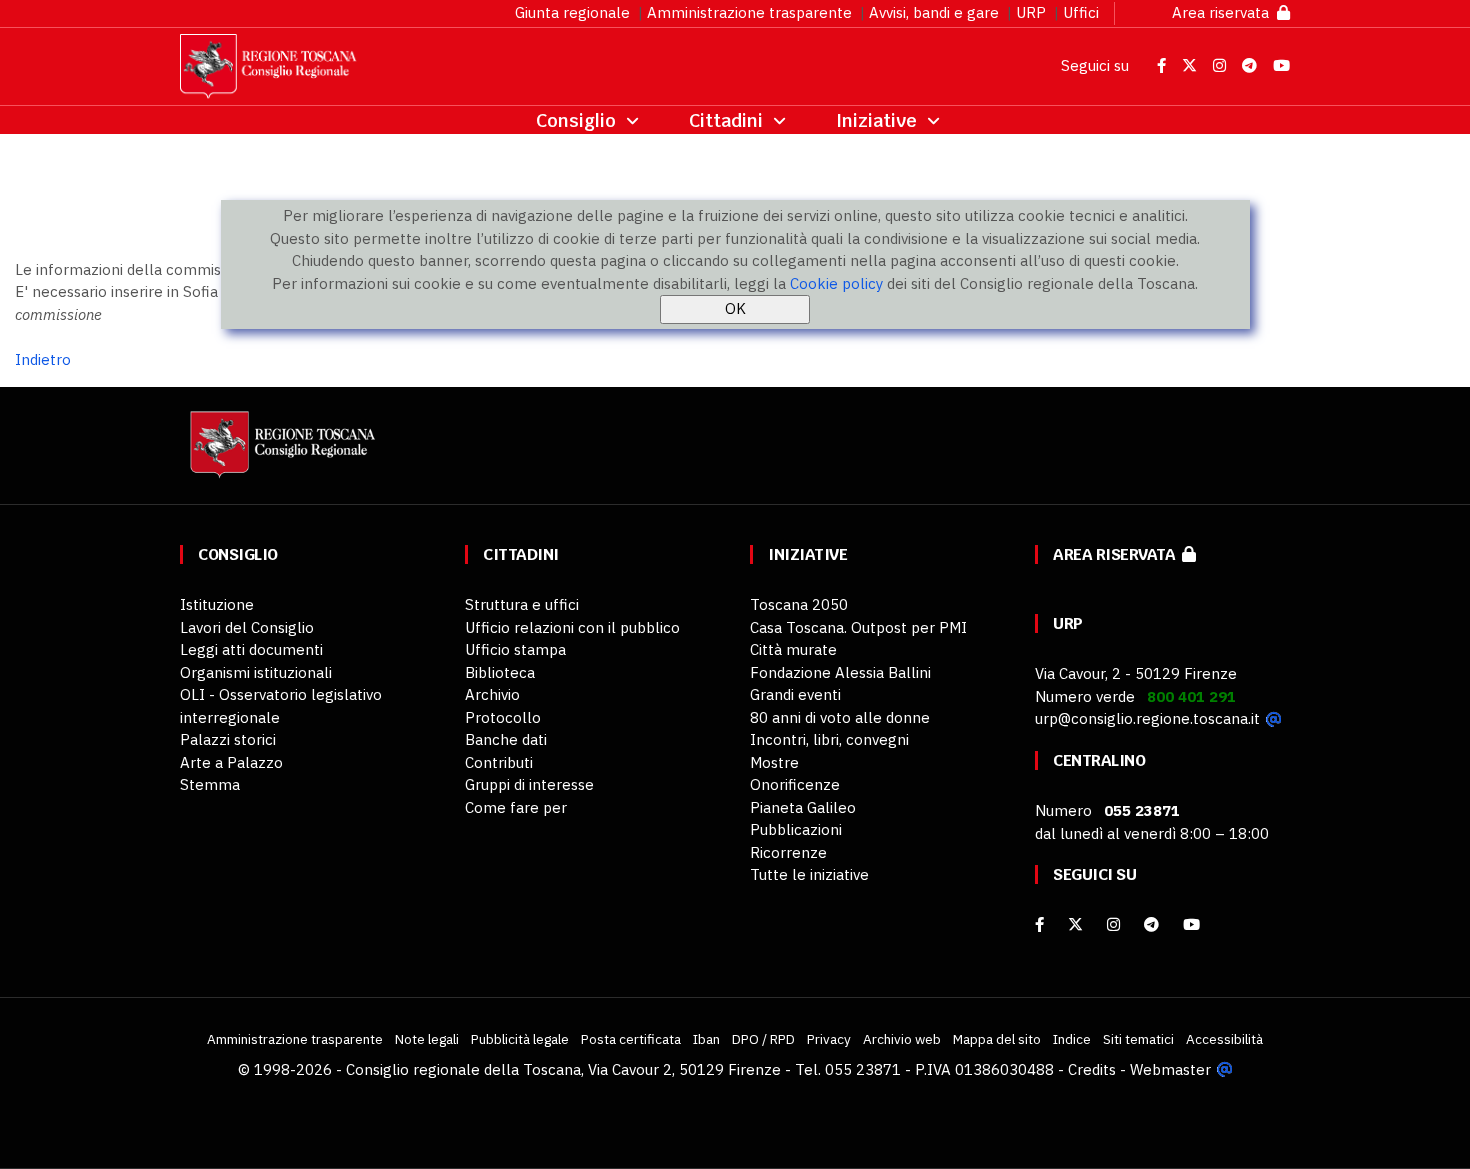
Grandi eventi (795, 694)
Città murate (793, 649)
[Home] (280, 453)
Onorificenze (795, 784)
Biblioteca (500, 672)
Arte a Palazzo (231, 762)
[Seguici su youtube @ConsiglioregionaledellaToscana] (1191, 924)
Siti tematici (1138, 1039)
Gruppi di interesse (529, 784)
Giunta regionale (572, 12)
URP (1031, 12)
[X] (1075, 924)
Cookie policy (836, 283)
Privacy (829, 1039)
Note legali (427, 1039)
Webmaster (1170, 1069)
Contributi (499, 762)
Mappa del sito (997, 1039)
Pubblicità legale (520, 1039)
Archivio (492, 694)
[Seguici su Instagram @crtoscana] (1221, 65)
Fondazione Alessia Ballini (840, 672)
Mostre (774, 762)
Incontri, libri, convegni (829, 739)
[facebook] (1039, 924)
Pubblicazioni (796, 829)
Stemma (210, 784)
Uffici (1081, 12)
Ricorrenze (788, 852)
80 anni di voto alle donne (840, 717)
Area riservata (1224, 12)
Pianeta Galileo (803, 807)
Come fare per (516, 807)
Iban (706, 1039)
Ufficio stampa (515, 649)
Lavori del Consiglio (247, 627)
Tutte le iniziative (809, 874)
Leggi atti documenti (251, 649)
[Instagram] (1113, 924)
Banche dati (506, 739)
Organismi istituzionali (256, 672)
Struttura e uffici (522, 604)
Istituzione (217, 604)
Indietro (43, 359)
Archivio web (902, 1039)
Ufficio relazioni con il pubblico (572, 627)
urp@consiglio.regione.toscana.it (1147, 718)
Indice (1072, 1039)
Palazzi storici (228, 739)
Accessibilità (1224, 1039)
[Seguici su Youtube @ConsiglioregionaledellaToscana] (1281, 65)
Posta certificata (631, 1039)
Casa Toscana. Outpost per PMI (858, 627)
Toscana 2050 (799, 604)
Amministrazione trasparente (749, 12)
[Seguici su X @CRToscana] (1191, 65)
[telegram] (1153, 924)
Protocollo (503, 717)
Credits (1092, 1069)
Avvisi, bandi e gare (934, 12)
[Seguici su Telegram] (1251, 65)
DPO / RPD (763, 1039)
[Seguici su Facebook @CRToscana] (1163, 65)
